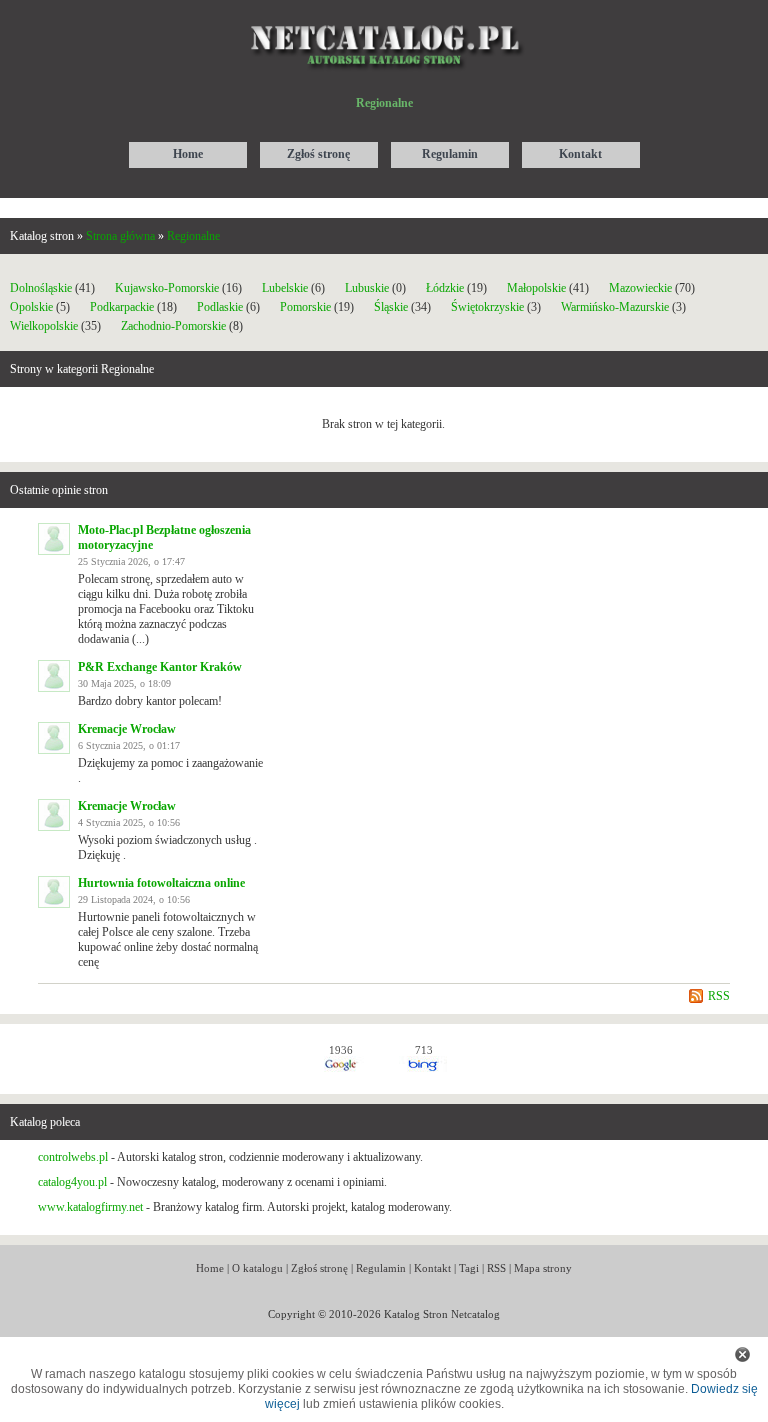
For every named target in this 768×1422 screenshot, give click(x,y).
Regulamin (381, 1268)
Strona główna (120, 236)
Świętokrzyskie (487, 307)
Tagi (469, 1268)
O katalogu (257, 1268)
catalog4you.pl (72, 1182)
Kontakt (432, 1268)
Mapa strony (543, 1268)
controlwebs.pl (73, 1157)
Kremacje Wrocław (127, 729)
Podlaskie (220, 307)
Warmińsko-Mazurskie (615, 307)
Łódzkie (445, 288)
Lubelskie (285, 288)
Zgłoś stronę (319, 1268)
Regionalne (193, 236)
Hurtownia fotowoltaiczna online (161, 883)
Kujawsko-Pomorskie (167, 288)
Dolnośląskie (41, 288)
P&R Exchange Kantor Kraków (160, 667)
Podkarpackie (122, 307)
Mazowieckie (640, 288)
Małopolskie (536, 288)
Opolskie (31, 307)
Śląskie (391, 307)
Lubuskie (367, 288)
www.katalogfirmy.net (90, 1207)
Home (210, 1268)
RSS (719, 996)
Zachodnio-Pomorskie (173, 326)
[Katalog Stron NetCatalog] (384, 17)
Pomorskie (305, 307)
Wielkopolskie (44, 326)
